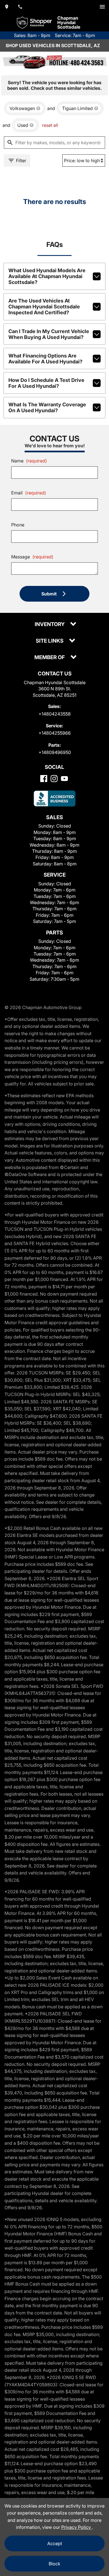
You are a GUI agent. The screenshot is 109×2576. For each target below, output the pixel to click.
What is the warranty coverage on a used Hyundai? (47, 407)
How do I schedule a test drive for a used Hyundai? (46, 383)
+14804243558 (55, 714)
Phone (18, 525)
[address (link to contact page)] (7, 7)
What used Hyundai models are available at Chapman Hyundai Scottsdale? (47, 276)
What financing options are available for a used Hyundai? (45, 359)
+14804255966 (55, 733)
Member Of (50, 658)
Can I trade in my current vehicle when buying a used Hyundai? (49, 334)
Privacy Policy (77, 2527)
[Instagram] (54, 779)
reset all (50, 125)
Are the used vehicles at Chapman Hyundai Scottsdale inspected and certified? (44, 307)
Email (29, 493)
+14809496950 (55, 752)
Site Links (50, 641)
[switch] (102, 7)
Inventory (50, 624)
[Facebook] (44, 779)
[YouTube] (64, 779)
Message (32, 557)
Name (29, 461)
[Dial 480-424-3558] (20, 7)
